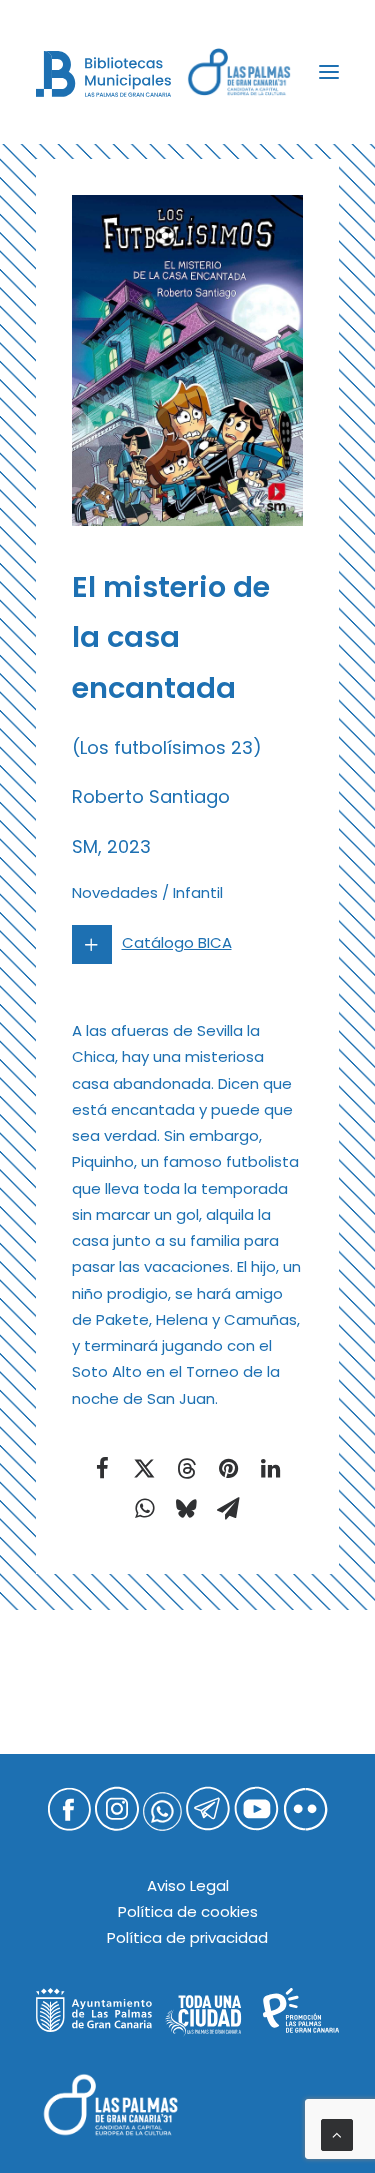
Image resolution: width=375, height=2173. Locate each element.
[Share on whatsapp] (145, 1508)
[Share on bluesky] (187, 1508)
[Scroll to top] (337, 2133)
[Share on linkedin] (271, 1468)
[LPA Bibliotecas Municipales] (103, 74)
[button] (329, 72)
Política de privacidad (187, 1937)
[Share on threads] (187, 1468)
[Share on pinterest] (229, 1468)
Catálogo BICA (177, 942)
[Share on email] (229, 1508)
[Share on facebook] (103, 1468)
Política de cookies (188, 1911)
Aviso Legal (188, 1885)
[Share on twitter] (145, 1468)
